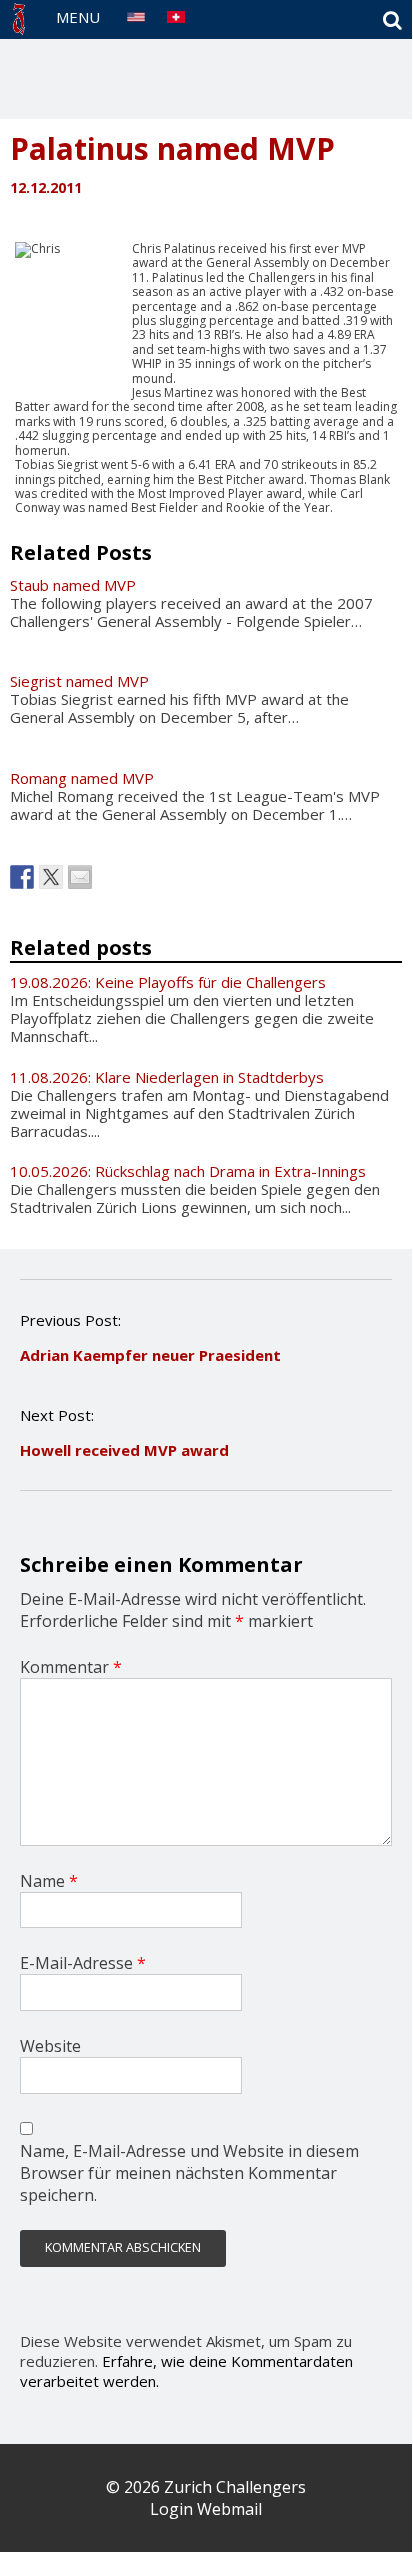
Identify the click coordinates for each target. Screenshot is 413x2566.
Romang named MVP (82, 778)
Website (50, 2046)
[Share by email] (80, 877)
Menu (78, 17)
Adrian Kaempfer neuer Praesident (150, 1355)
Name (49, 1881)
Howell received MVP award (124, 1450)
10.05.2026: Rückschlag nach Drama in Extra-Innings (188, 1171)
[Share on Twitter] (51, 877)
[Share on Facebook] (22, 877)
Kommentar (71, 1667)
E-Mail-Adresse (83, 1963)
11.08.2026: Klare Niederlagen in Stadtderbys (167, 1077)
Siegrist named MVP (79, 681)
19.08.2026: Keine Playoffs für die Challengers (168, 982)
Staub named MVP (73, 585)
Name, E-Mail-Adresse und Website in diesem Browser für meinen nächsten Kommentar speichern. (189, 2173)
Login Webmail (206, 2509)
